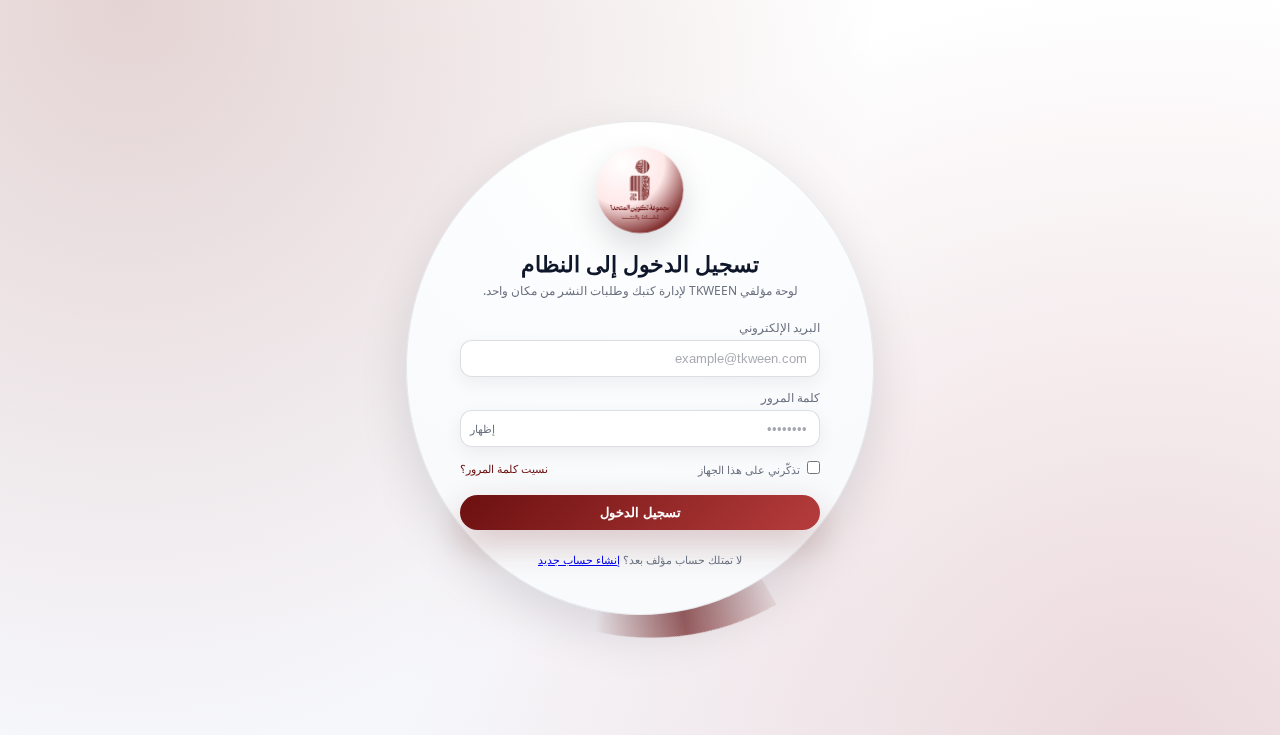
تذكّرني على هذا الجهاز (750, 469)
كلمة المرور (790, 397)
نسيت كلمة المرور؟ (504, 468)
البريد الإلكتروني (779, 327)
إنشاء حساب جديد (579, 559)
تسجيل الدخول (640, 512)
